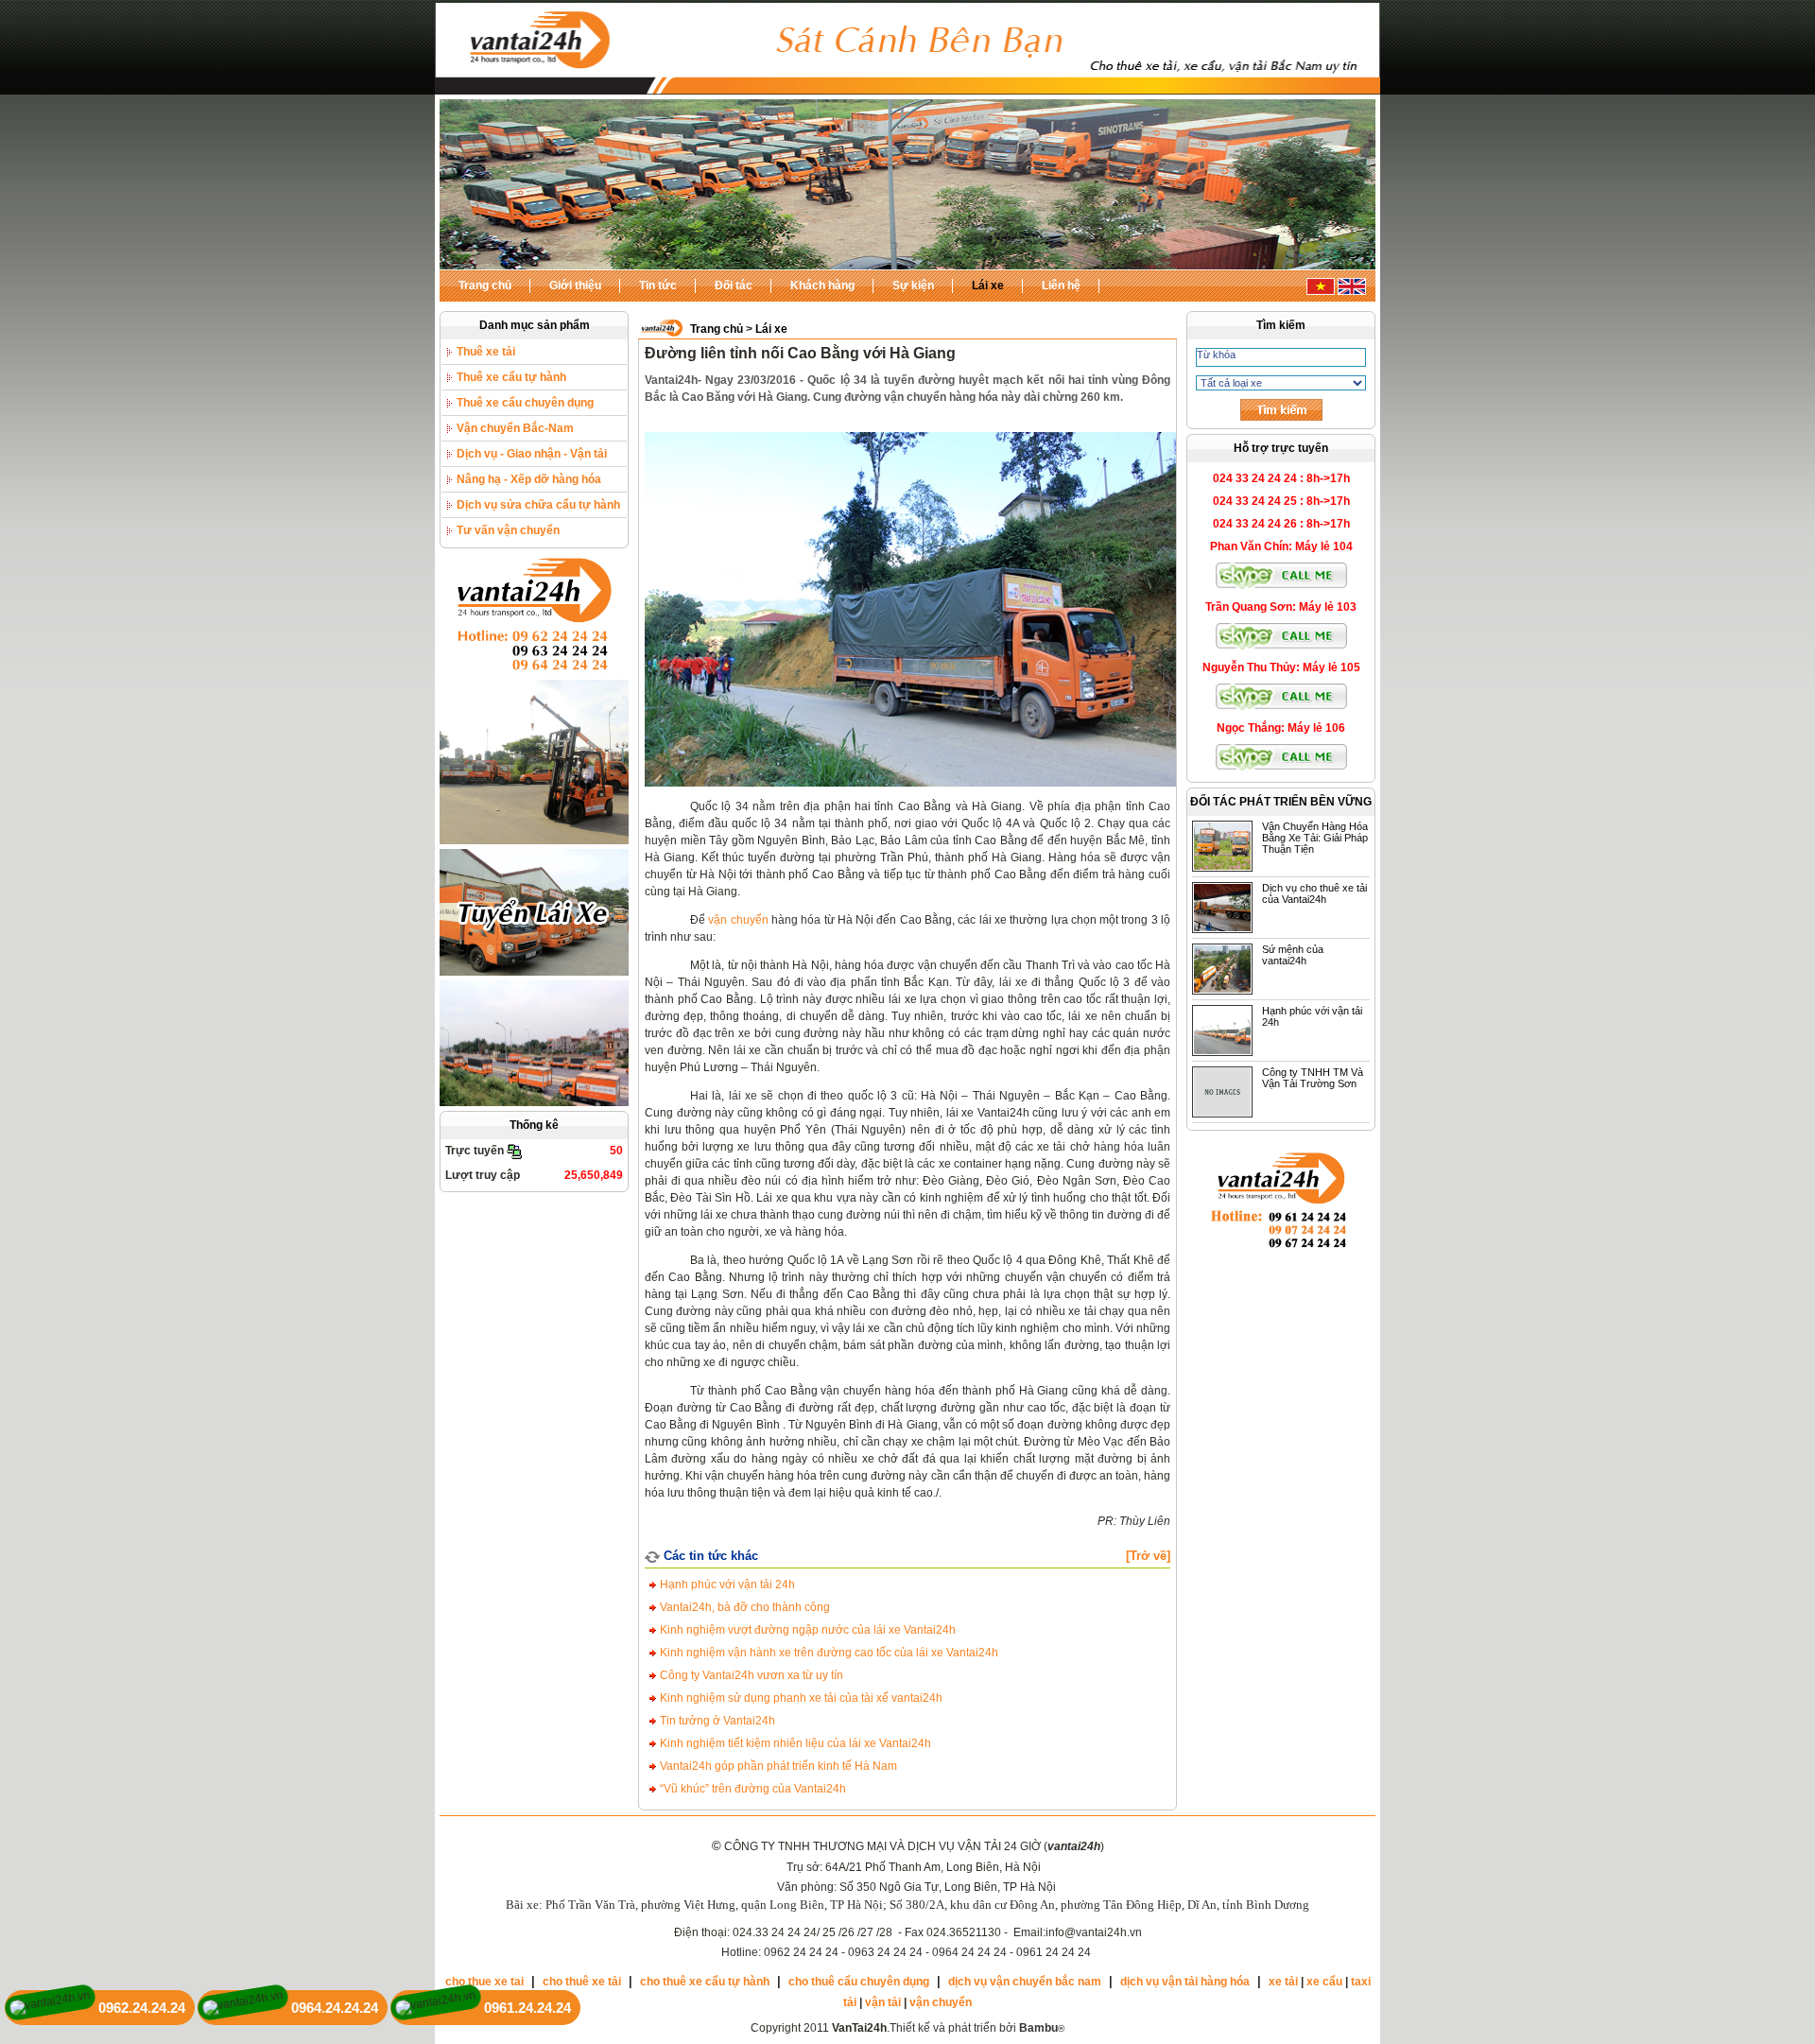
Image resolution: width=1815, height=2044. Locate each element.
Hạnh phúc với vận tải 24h (726, 1585)
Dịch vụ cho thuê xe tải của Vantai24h (1314, 893)
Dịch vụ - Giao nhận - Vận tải (532, 454)
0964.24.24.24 (335, 2008)
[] (1148, 1556)
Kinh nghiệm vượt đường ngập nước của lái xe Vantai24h (806, 1630)
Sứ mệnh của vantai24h (1293, 955)
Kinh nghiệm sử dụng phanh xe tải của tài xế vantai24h (800, 1698)
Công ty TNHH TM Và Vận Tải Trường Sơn (1313, 1078)
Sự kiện (913, 286)
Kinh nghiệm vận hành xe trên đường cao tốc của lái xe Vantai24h (828, 1653)
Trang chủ (485, 286)
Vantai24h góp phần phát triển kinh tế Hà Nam (777, 1766)
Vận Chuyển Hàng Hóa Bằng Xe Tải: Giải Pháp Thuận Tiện (1315, 838)
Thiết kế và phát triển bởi (974, 2028)
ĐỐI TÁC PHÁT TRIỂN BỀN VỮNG (1281, 802)
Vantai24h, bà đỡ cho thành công (743, 1607)
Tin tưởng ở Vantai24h (716, 1721)
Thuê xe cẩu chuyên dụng (525, 403)
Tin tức (658, 286)
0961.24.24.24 (527, 2008)
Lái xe (988, 286)
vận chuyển (738, 920)
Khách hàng (822, 286)
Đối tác (734, 286)
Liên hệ (1061, 286)
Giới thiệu (575, 286)
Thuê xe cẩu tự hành (511, 377)
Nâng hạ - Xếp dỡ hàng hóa (529, 479)
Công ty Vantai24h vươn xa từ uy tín (750, 1675)
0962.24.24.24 (142, 2008)
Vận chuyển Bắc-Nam (515, 428)
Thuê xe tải (486, 352)
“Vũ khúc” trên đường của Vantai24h (752, 1789)
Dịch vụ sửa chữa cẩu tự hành (538, 505)
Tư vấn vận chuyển (508, 530)
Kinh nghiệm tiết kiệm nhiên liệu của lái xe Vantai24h (794, 1743)
